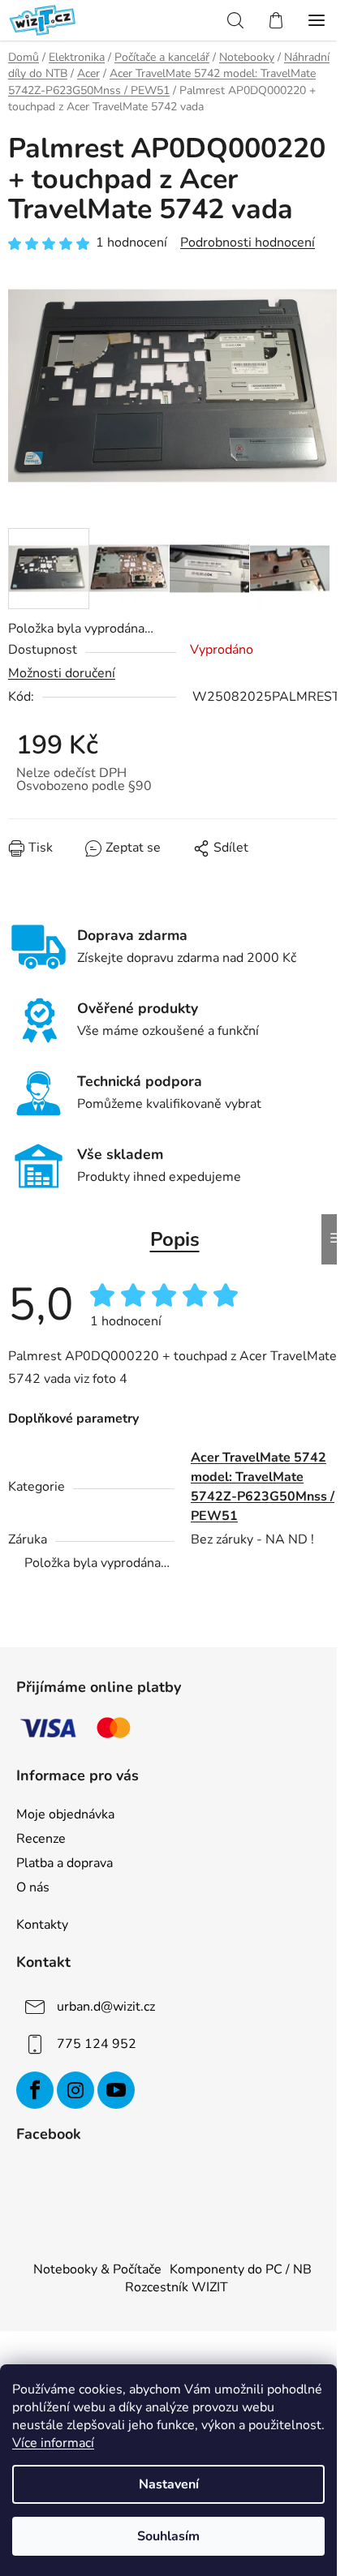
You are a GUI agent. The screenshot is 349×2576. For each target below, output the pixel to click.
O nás (33, 1887)
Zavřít (101, 860)
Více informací (53, 2443)
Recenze (41, 1839)
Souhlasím (168, 2536)
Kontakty (42, 1925)
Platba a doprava (65, 1863)
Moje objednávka (65, 1814)
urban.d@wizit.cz (106, 2007)
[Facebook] (35, 2090)
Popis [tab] (175, 1239)
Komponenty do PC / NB (241, 2269)
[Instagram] (75, 2090)
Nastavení (169, 2484)
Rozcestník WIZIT (177, 2287)
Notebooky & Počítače (97, 2269)
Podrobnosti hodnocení (248, 243)
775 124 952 (97, 2044)
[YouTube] (116, 2090)
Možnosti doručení (62, 673)
